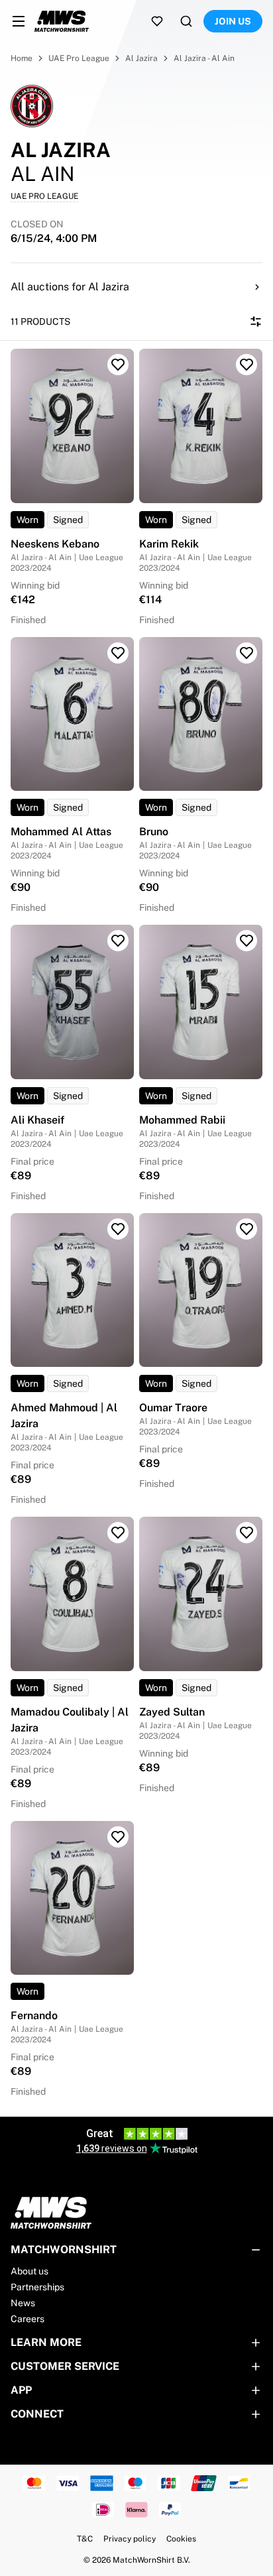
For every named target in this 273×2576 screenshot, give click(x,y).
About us (29, 2271)
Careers (27, 2319)
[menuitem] (19, 21)
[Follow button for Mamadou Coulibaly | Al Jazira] (118, 1533)
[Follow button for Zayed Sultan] (246, 1533)
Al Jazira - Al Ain (204, 58)
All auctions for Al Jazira (70, 287)
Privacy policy (130, 2539)
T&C (85, 2539)
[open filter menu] (256, 322)
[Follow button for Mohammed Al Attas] (118, 653)
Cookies (181, 2539)
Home (22, 58)
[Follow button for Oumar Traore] (246, 1229)
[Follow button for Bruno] (246, 653)
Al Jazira (141, 58)
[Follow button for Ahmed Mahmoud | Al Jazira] (118, 1229)
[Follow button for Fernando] (118, 1837)
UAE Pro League (79, 58)
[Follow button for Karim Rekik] (246, 365)
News (23, 2303)
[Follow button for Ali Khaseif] (118, 941)
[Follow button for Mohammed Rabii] (246, 941)
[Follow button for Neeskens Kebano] (118, 365)
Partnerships (37, 2287)
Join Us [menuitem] (233, 21)
